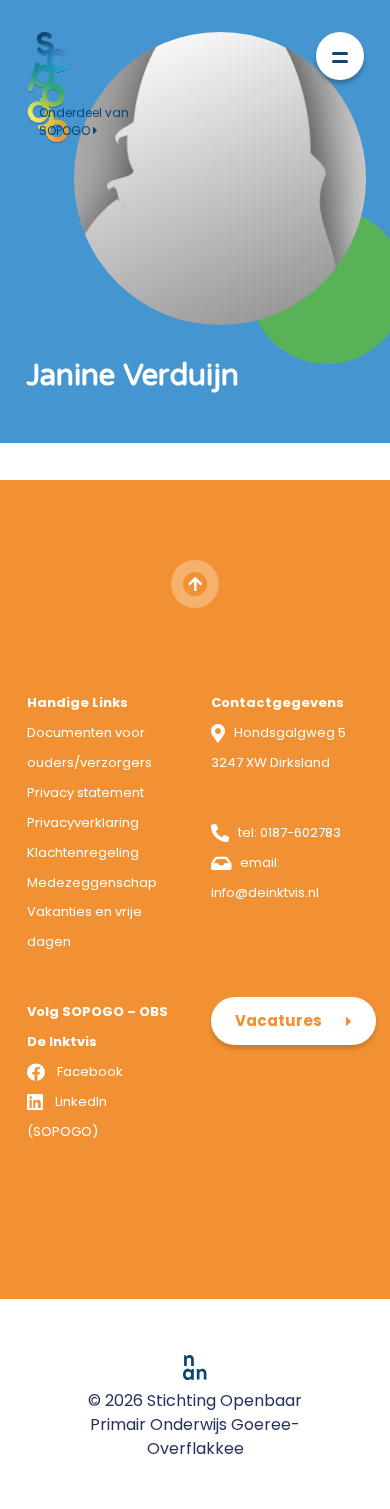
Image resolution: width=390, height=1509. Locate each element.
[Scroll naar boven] (195, 584)
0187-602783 (300, 832)
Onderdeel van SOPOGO (84, 121)
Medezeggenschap (92, 882)
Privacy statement (85, 792)
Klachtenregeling (83, 852)
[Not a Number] (195, 1366)
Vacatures (278, 1020)
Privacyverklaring (83, 822)
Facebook (90, 1071)
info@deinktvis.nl (265, 892)
